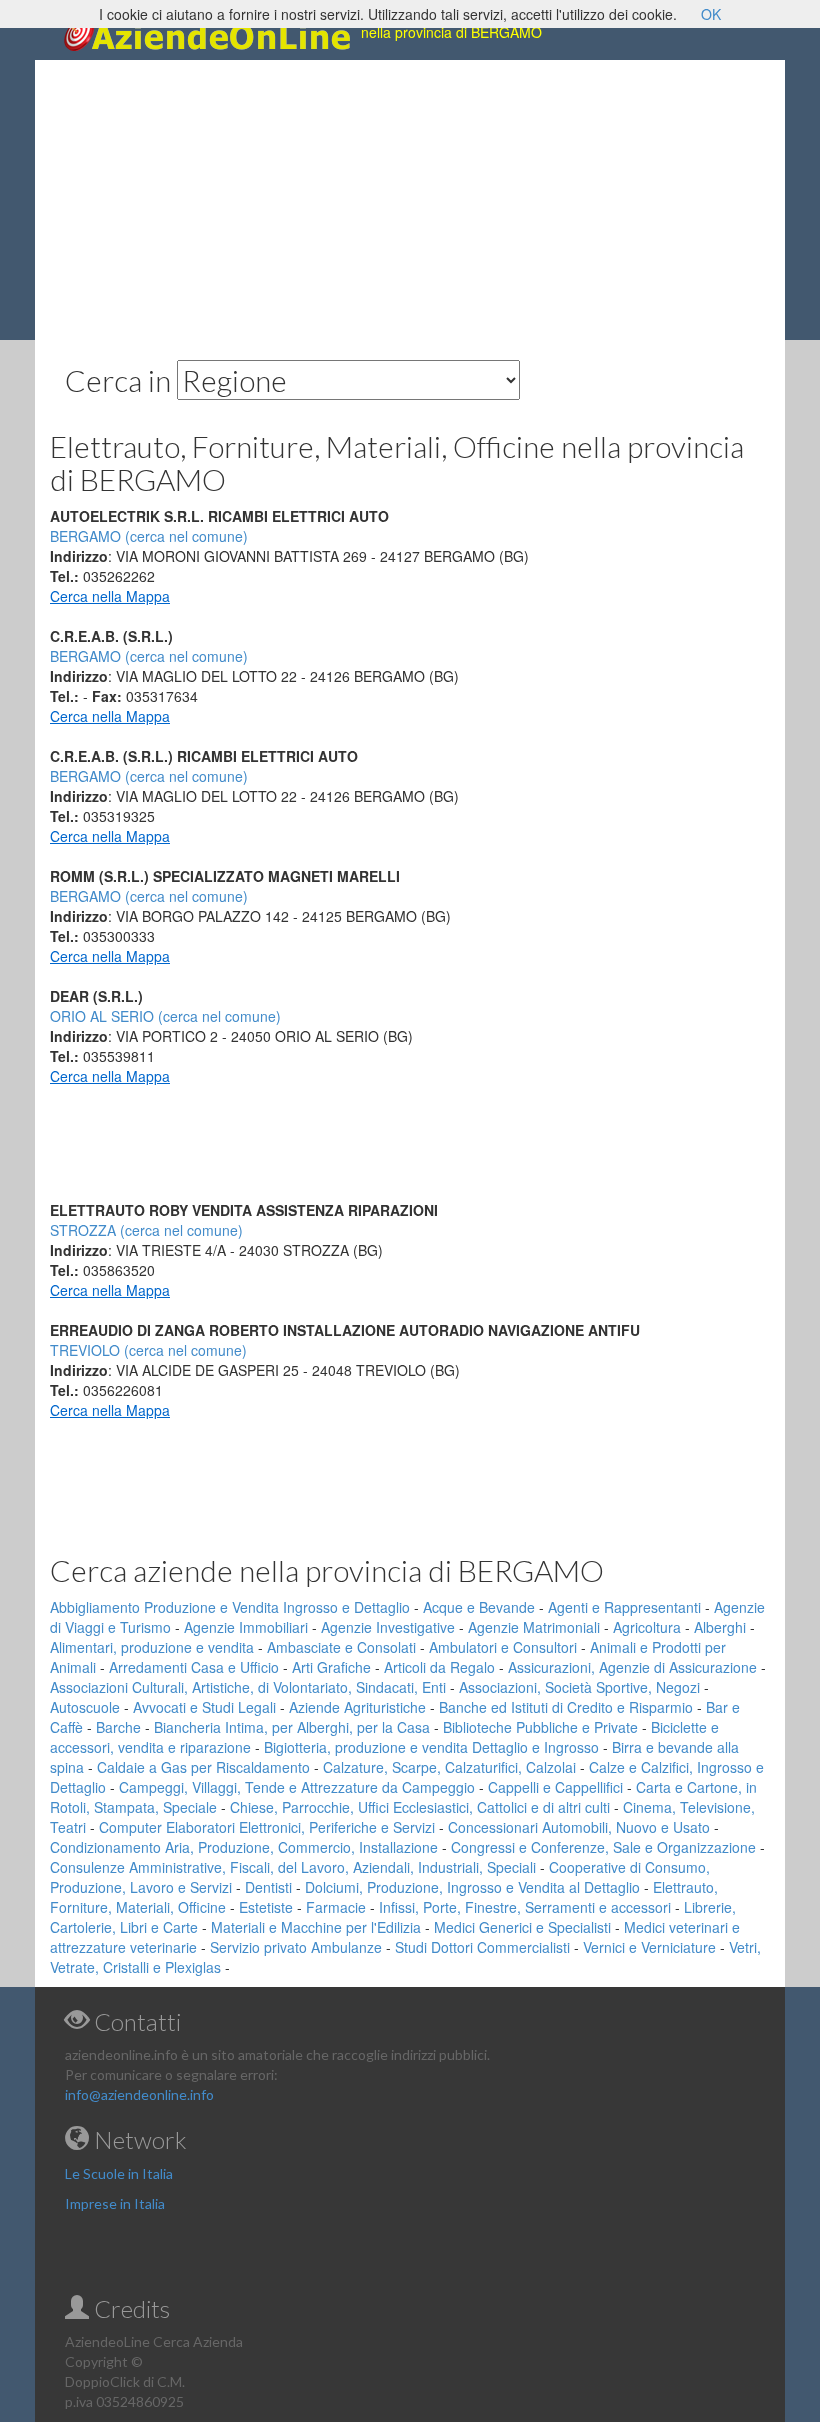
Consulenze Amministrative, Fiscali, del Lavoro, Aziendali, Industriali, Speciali (293, 1867)
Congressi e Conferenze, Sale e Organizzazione (603, 1847)
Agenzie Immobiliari (246, 1627)
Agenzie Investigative (388, 1627)
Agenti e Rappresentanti (624, 1607)
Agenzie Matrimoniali (534, 1627)
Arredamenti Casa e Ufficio (194, 1667)
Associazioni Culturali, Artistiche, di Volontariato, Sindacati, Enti (248, 1687)
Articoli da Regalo (439, 1667)
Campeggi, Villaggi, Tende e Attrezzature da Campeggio (297, 1787)
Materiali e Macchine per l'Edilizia (316, 1927)
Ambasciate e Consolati (341, 1647)
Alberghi (720, 1627)
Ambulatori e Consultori (503, 1647)
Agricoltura (647, 1627)
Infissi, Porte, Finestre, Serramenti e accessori (525, 1907)
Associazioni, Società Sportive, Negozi (579, 1687)
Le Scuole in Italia (119, 2173)
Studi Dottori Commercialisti (482, 1947)
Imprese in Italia (115, 2203)
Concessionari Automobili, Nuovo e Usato (579, 1827)
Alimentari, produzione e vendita (152, 1647)
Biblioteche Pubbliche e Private (540, 1727)
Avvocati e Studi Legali (204, 1707)
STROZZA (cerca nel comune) (146, 1230)
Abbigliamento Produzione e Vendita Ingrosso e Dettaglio (230, 1607)
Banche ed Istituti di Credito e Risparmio (566, 1707)
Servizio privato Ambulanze (296, 1947)
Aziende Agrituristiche (357, 1707)
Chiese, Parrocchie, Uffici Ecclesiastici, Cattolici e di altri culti (420, 1807)
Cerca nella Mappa (110, 596)
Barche (118, 1727)
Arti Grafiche (331, 1667)
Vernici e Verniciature (649, 1947)
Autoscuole (85, 1707)
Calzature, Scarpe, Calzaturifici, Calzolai (449, 1767)
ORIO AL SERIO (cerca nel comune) (165, 1016)
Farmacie (336, 1907)
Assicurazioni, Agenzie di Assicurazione (632, 1667)
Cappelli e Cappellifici (555, 1787)
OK (711, 14)
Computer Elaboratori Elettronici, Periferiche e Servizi (267, 1827)
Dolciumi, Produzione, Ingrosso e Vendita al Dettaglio (472, 1887)
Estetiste (266, 1907)
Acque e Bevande (479, 1607)
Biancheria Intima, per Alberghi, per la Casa (292, 1727)
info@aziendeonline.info (139, 2094)
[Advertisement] (410, 200)
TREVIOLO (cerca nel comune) (148, 1350)
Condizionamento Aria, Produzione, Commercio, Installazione (244, 1847)
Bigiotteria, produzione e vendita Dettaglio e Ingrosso (431, 1747)
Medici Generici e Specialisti (522, 1927)
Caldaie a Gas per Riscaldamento (203, 1767)
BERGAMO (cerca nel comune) (149, 656)
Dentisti (268, 1887)
